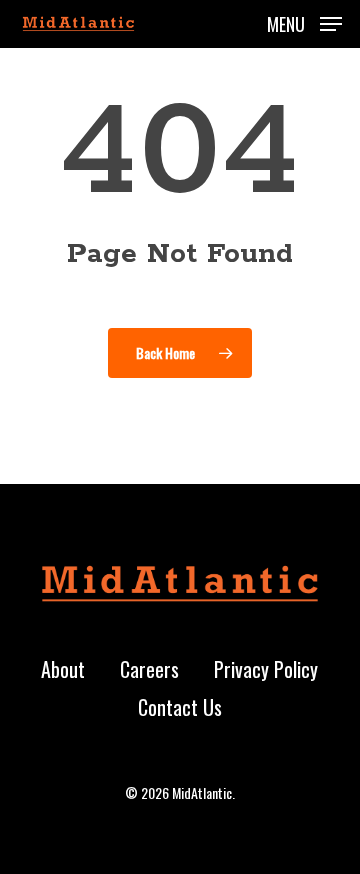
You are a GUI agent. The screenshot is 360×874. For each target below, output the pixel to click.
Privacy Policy (266, 669)
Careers (149, 669)
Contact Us (180, 707)
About (63, 669)
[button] (304, 21)
